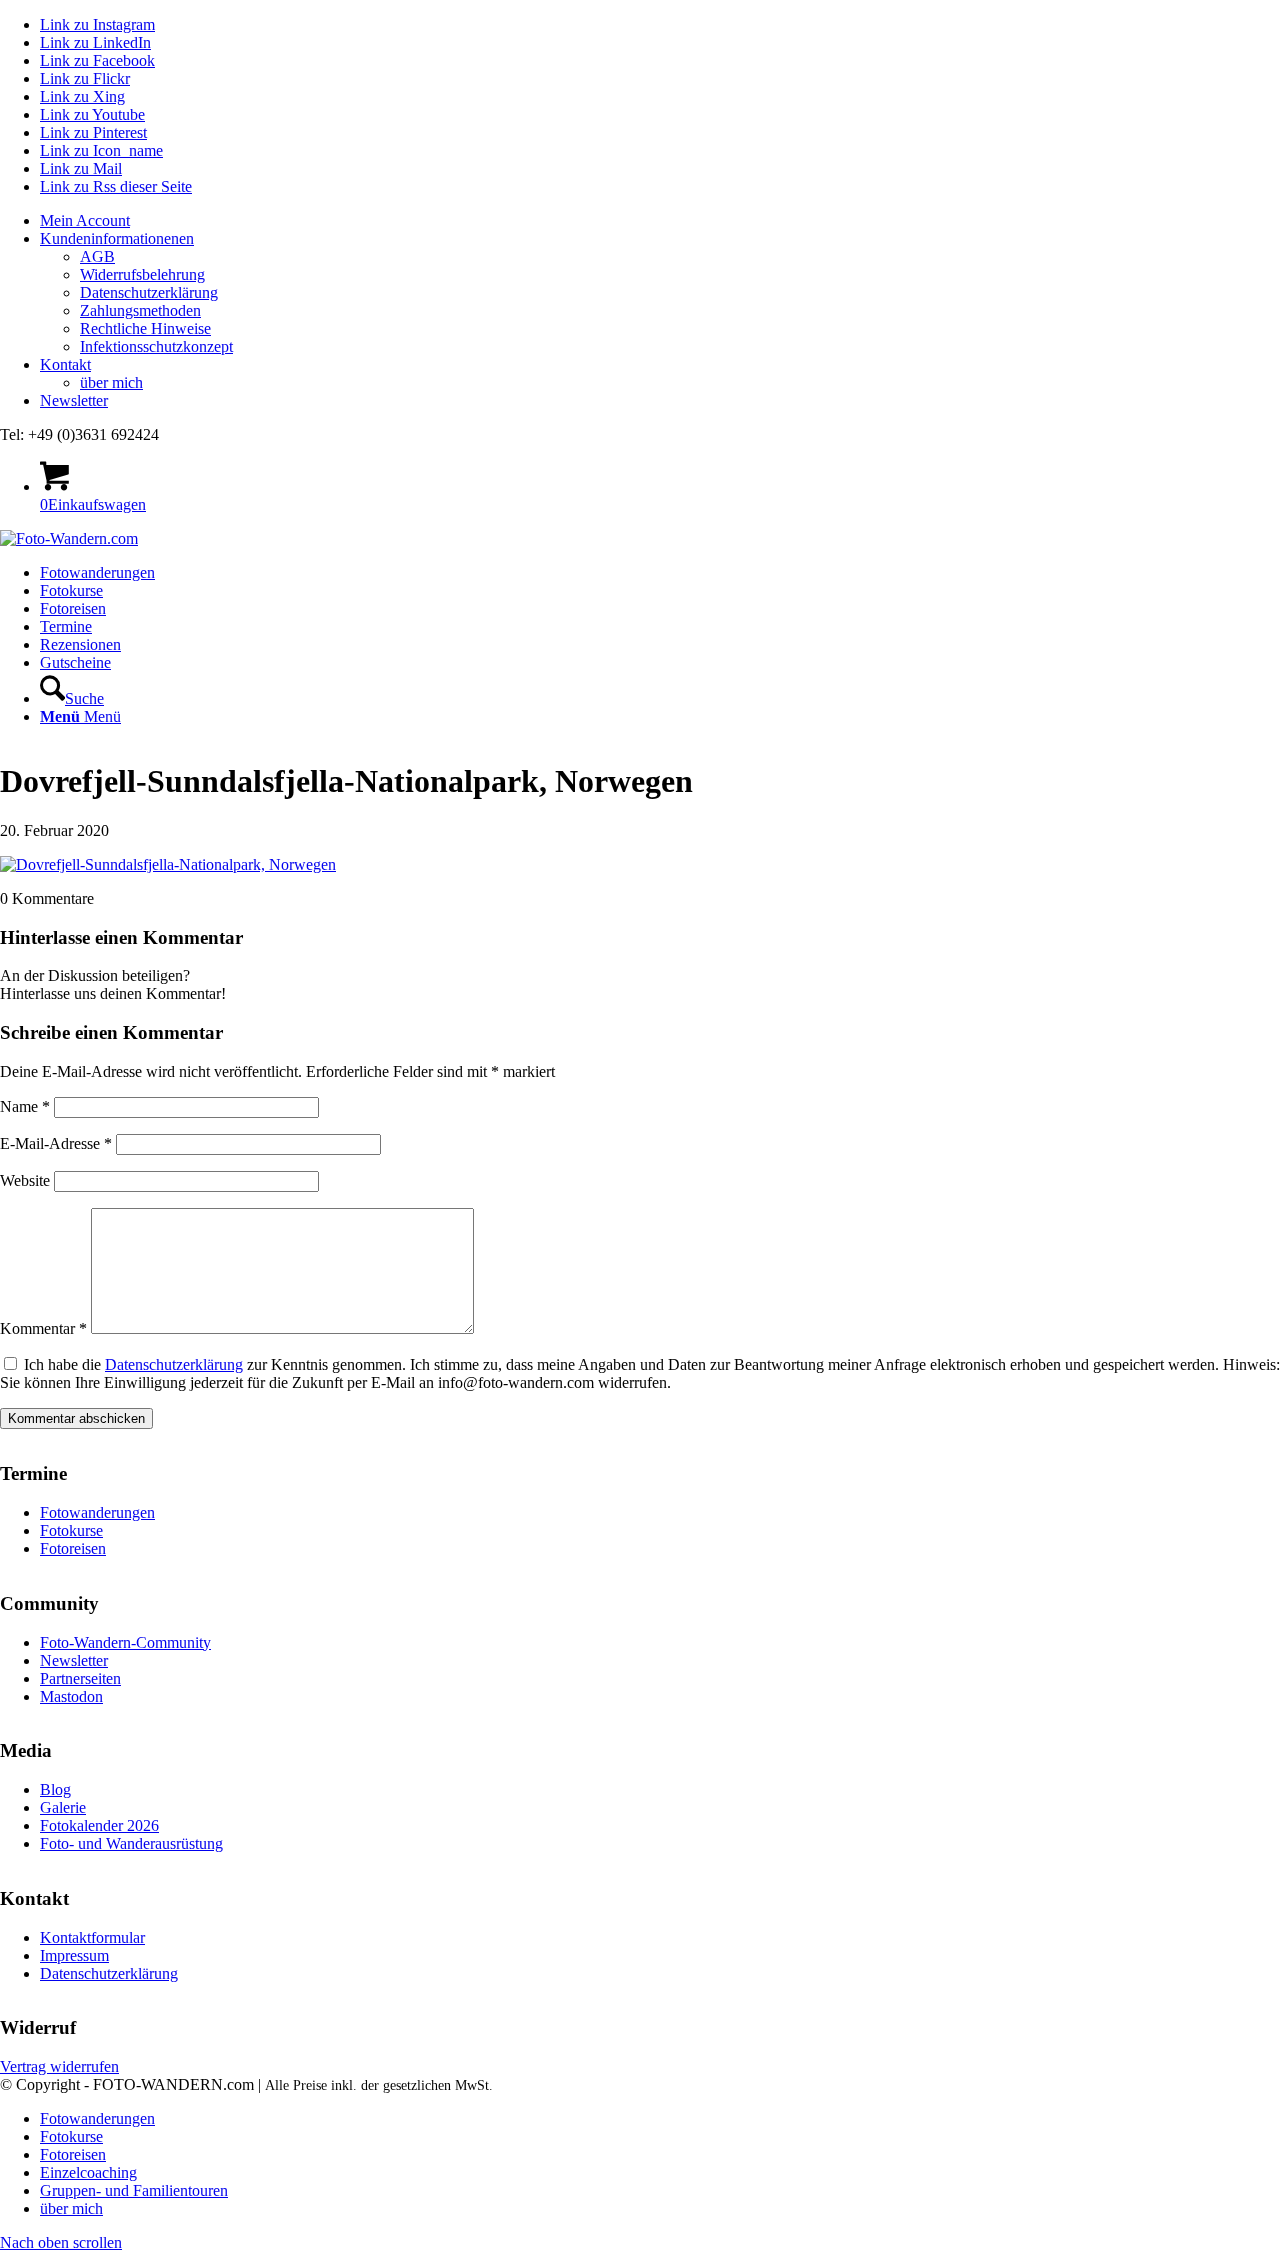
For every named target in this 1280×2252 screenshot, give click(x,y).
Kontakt (65, 364)
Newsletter (74, 400)
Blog (55, 1789)
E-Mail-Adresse (56, 1143)
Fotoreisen (73, 1548)
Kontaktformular (92, 1937)
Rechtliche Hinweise (145, 328)
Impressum (74, 1955)
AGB (97, 256)
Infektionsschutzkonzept (156, 346)
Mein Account (85, 220)
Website (25, 1180)
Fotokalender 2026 (99, 1825)
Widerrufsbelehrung (142, 274)
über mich (111, 382)
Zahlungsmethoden (140, 310)
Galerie (63, 1807)
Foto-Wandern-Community (125, 1642)
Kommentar (43, 1328)
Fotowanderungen (97, 1512)
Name (25, 1106)
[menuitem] (660, 221)
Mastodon (71, 1696)
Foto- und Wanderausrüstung (131, 1843)
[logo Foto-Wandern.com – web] (69, 538)
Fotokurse (71, 1530)
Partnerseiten (80, 1678)
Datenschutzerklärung (149, 292)
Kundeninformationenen (117, 238)
